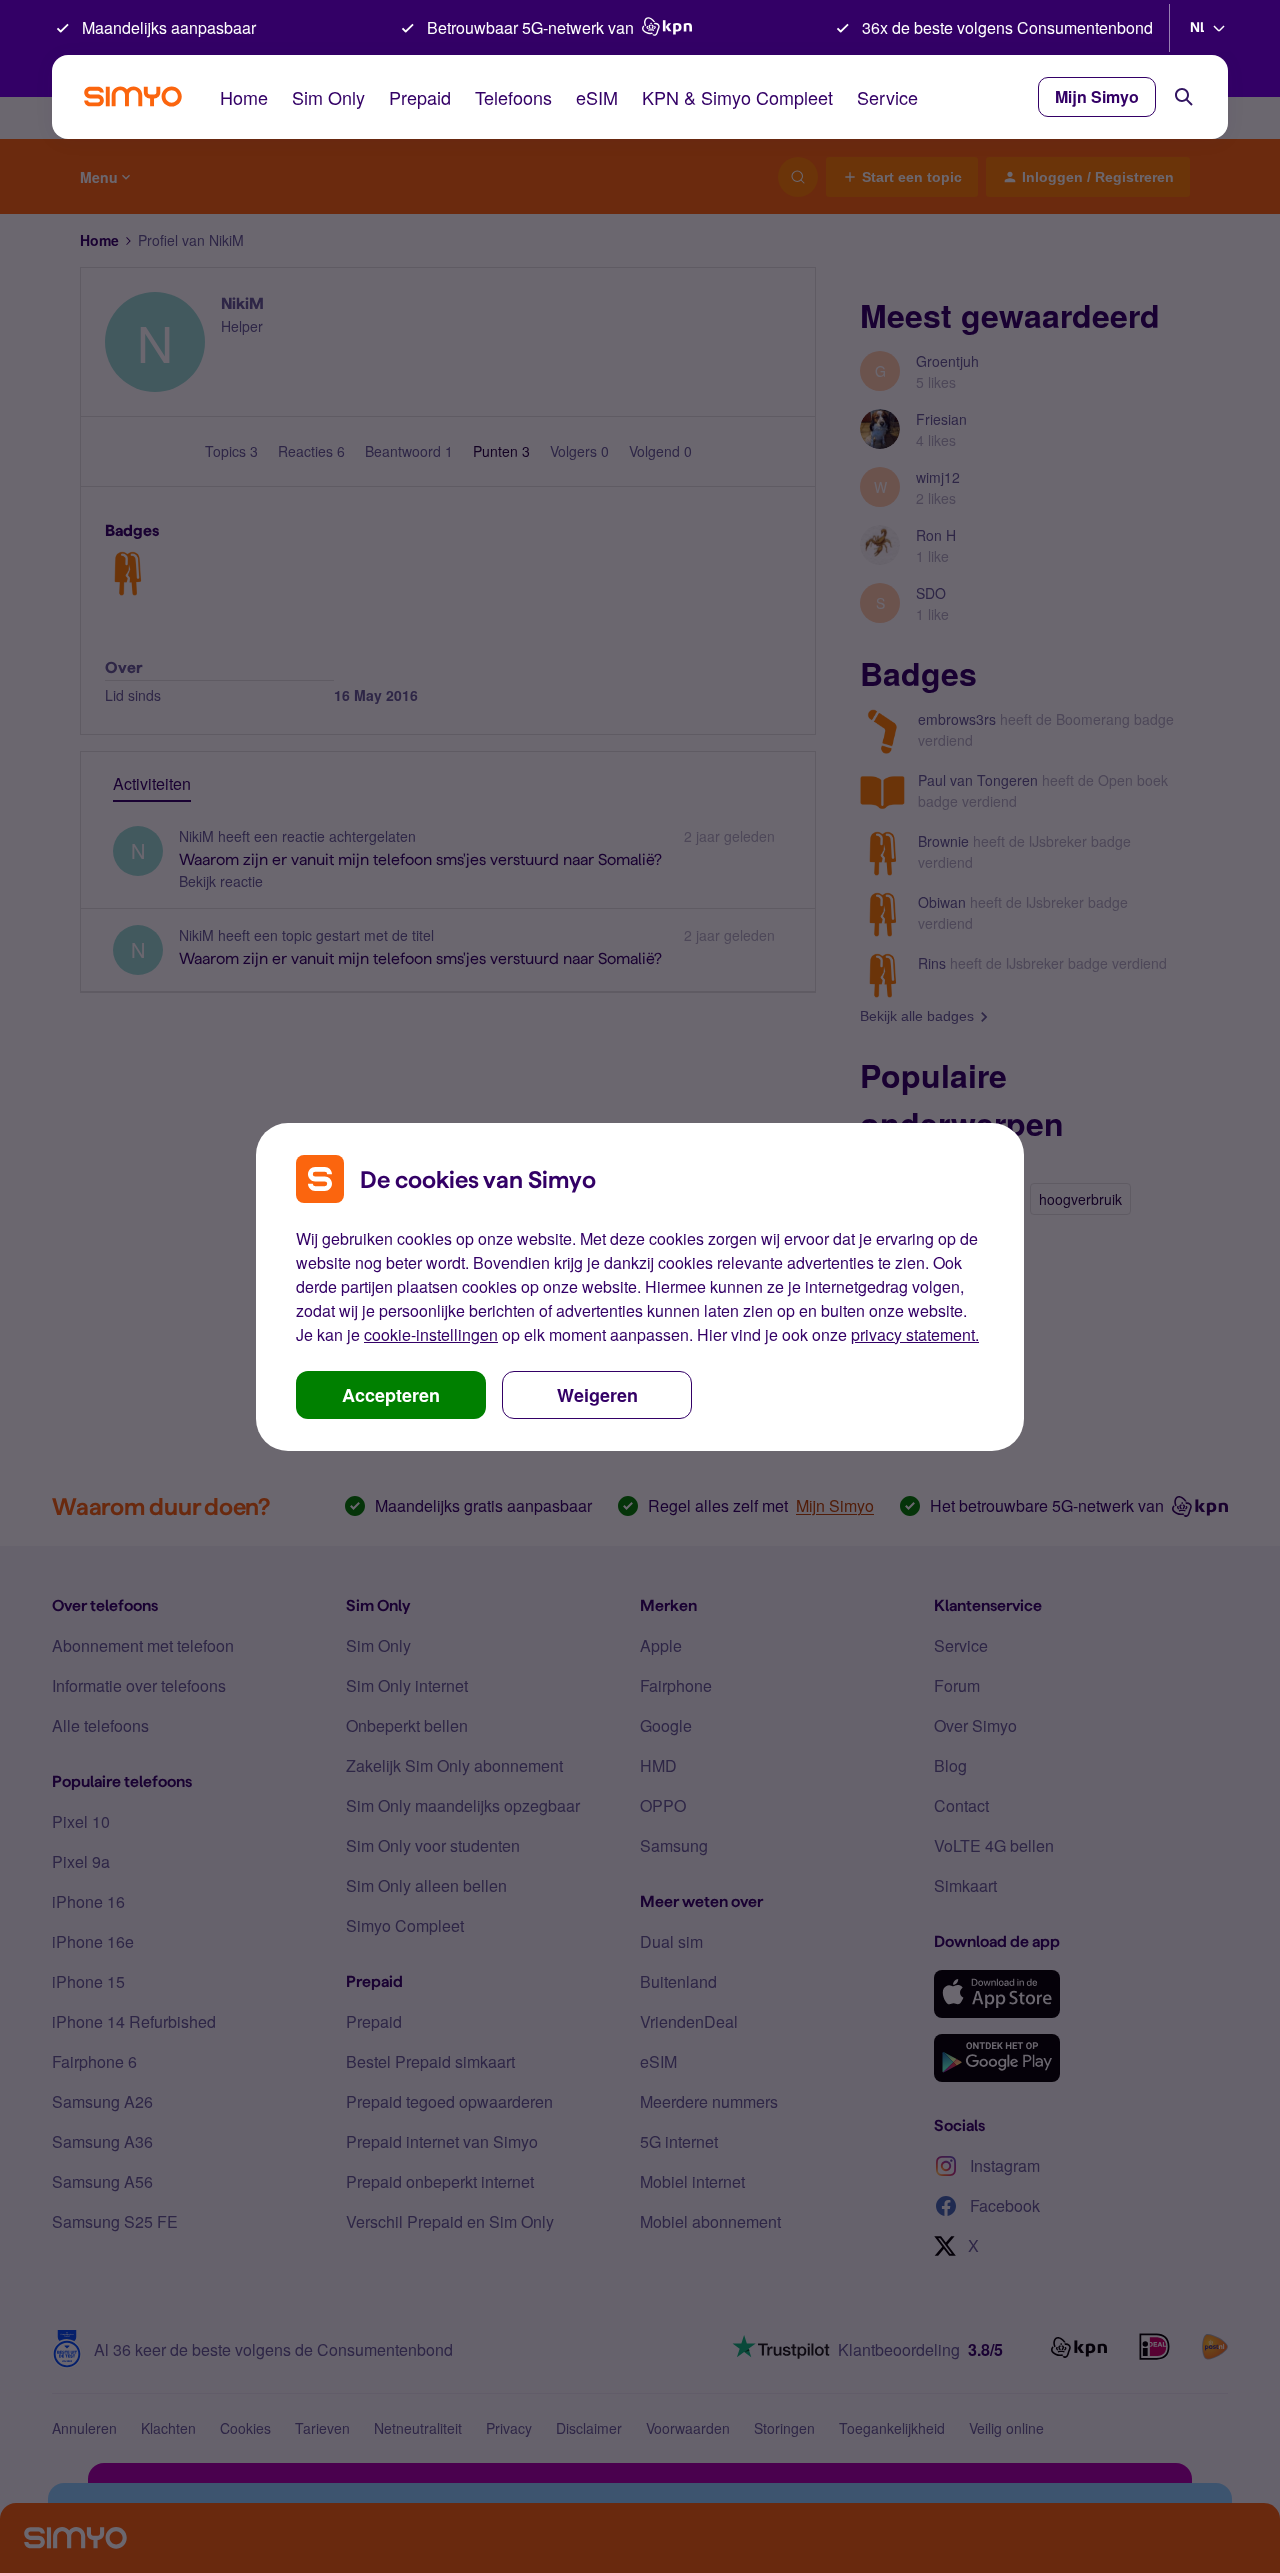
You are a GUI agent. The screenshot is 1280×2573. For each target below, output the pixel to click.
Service (887, 97)
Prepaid (420, 97)
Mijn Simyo (1097, 96)
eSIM (597, 97)
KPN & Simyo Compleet (737, 97)
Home (244, 97)
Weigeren (597, 1395)
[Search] (1184, 97)
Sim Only (328, 97)
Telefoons (513, 97)
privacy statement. (915, 1334)
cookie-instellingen (431, 1334)
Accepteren (391, 1395)
